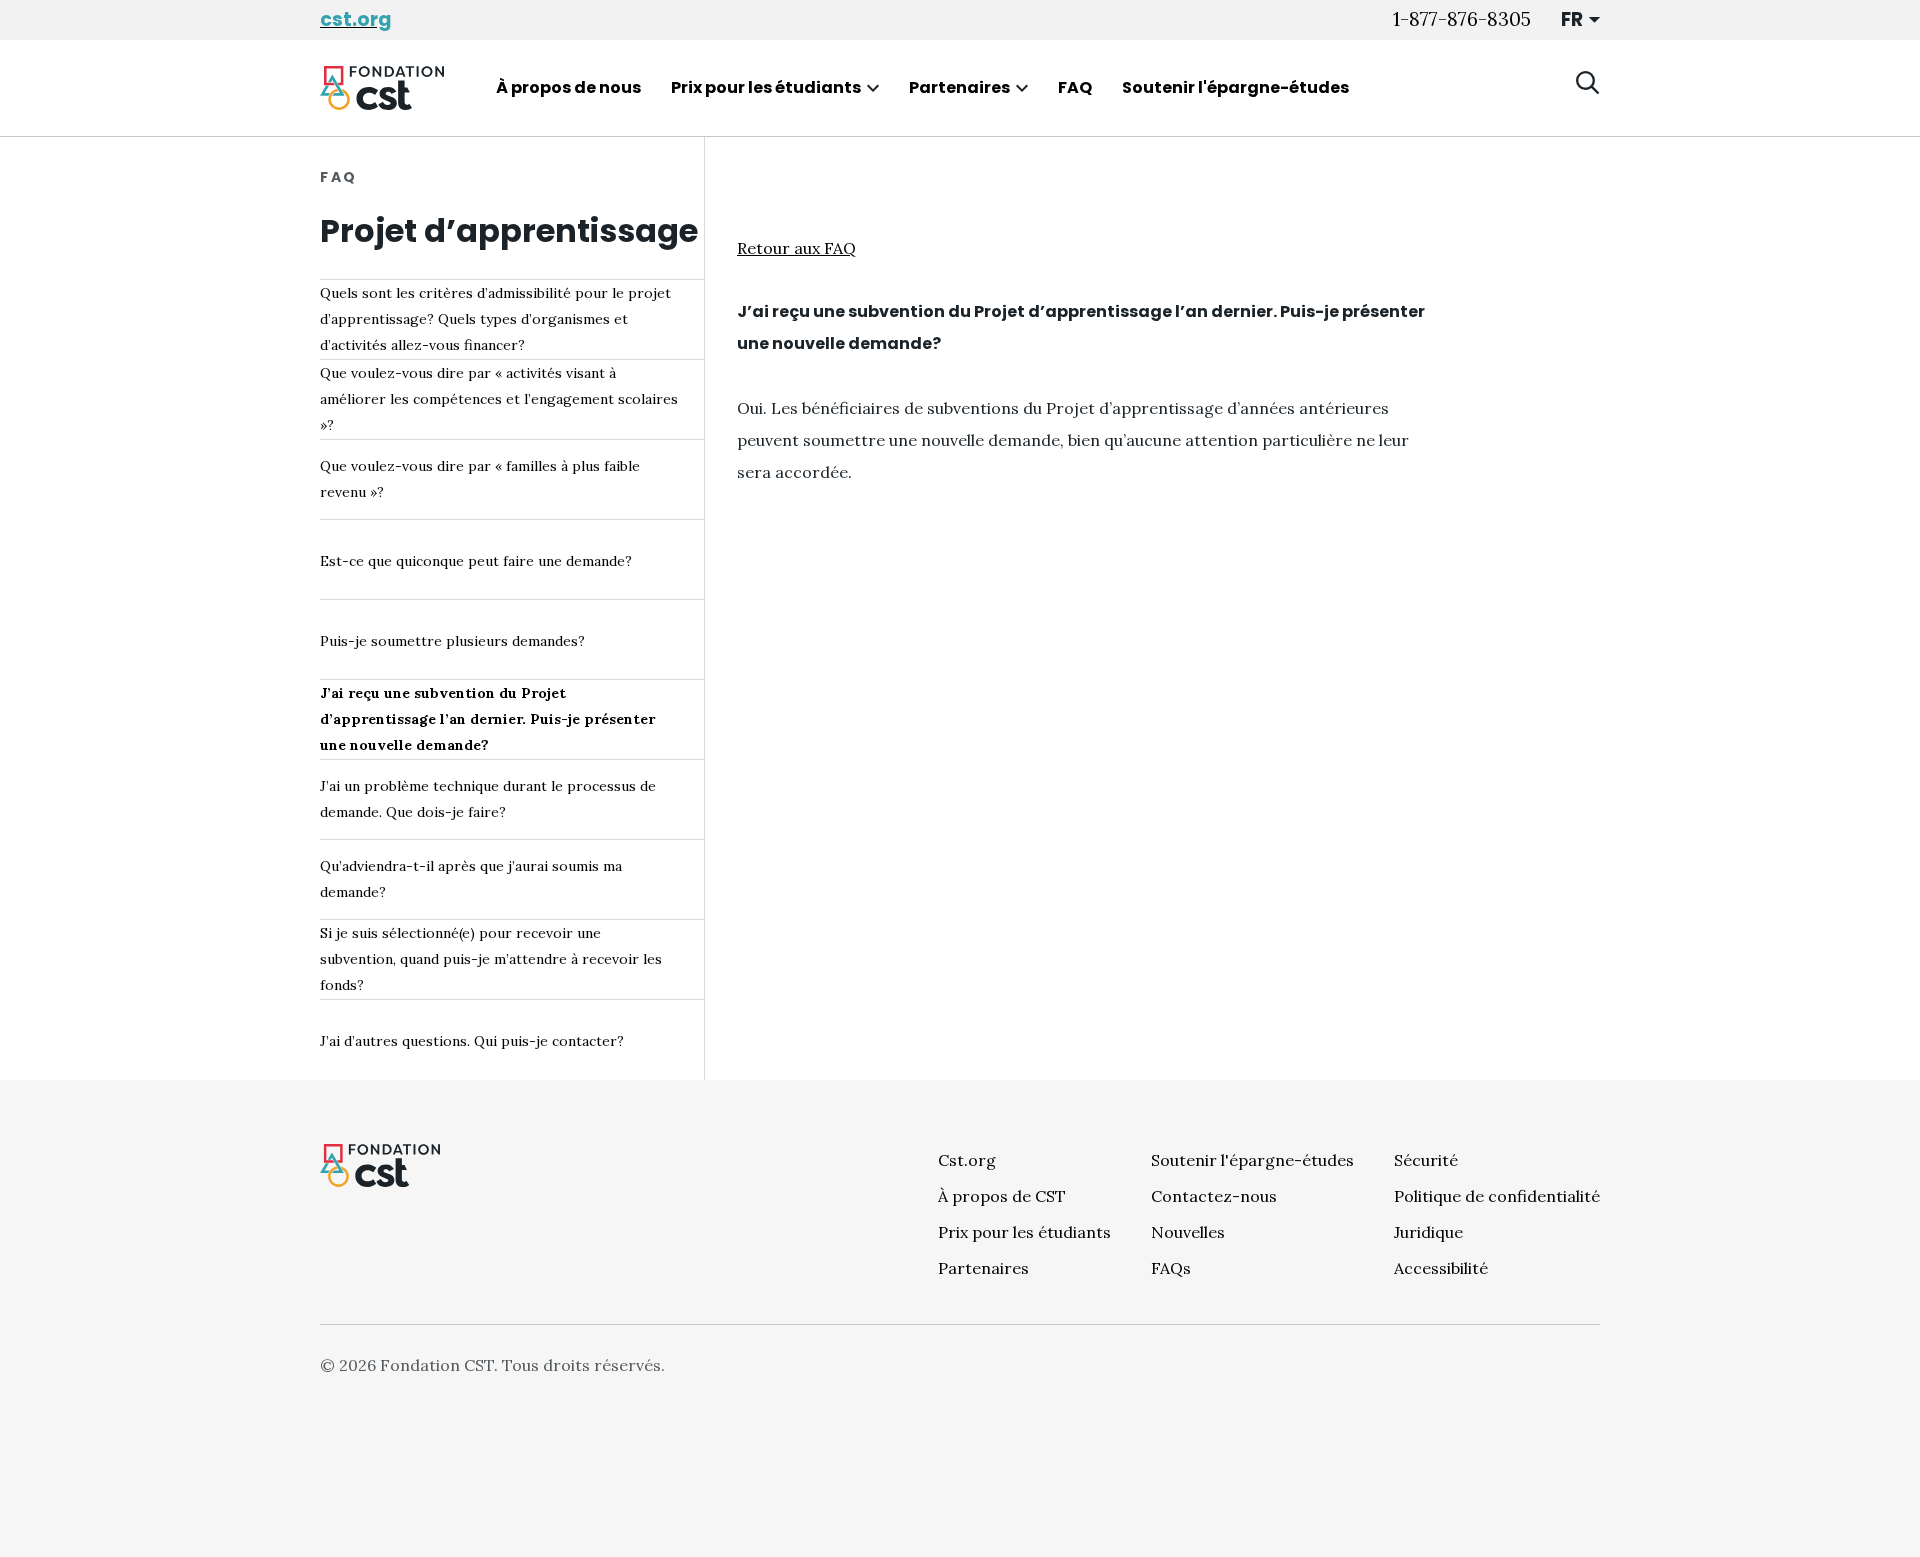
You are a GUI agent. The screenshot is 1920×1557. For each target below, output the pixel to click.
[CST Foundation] (382, 88)
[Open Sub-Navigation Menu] (873, 88)
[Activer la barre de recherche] (1588, 83)
